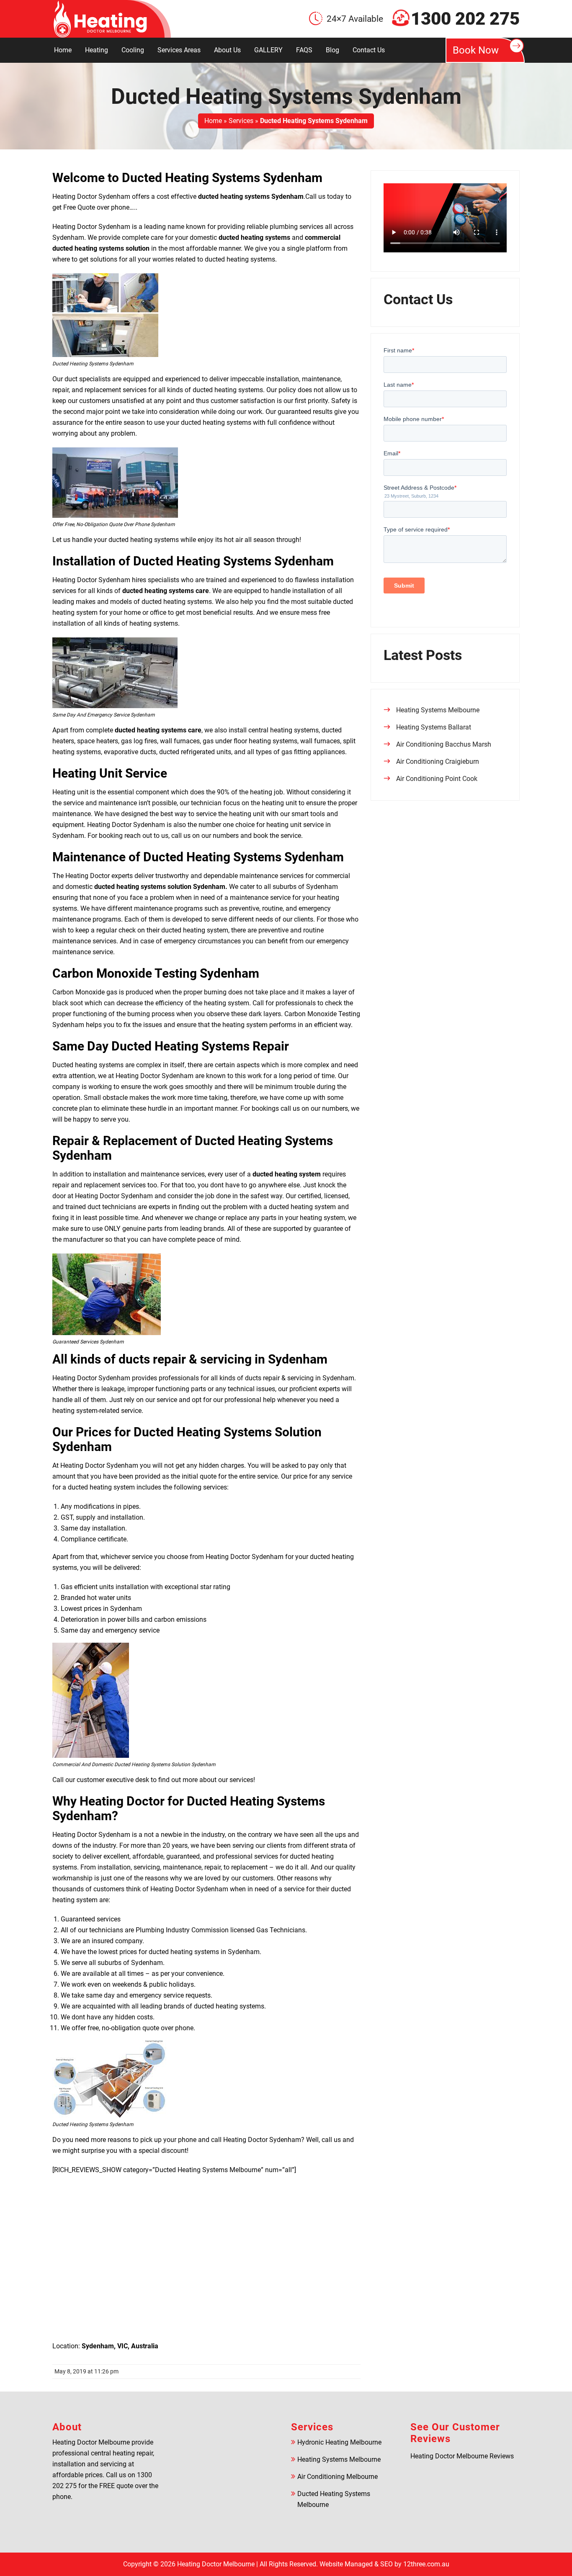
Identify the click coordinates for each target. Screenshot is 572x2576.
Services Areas (179, 50)
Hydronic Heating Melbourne (339, 2442)
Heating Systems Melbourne (438, 710)
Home (63, 50)
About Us (227, 50)
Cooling (133, 50)
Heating (97, 50)
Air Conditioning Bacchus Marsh (444, 744)
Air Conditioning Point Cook (437, 779)
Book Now (476, 50)
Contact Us (369, 50)
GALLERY (268, 50)
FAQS (304, 50)
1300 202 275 (465, 19)
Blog (332, 50)
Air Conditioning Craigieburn (438, 761)
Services (241, 121)
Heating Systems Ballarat (434, 727)
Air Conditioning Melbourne (338, 2477)
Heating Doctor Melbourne (216, 2564)
